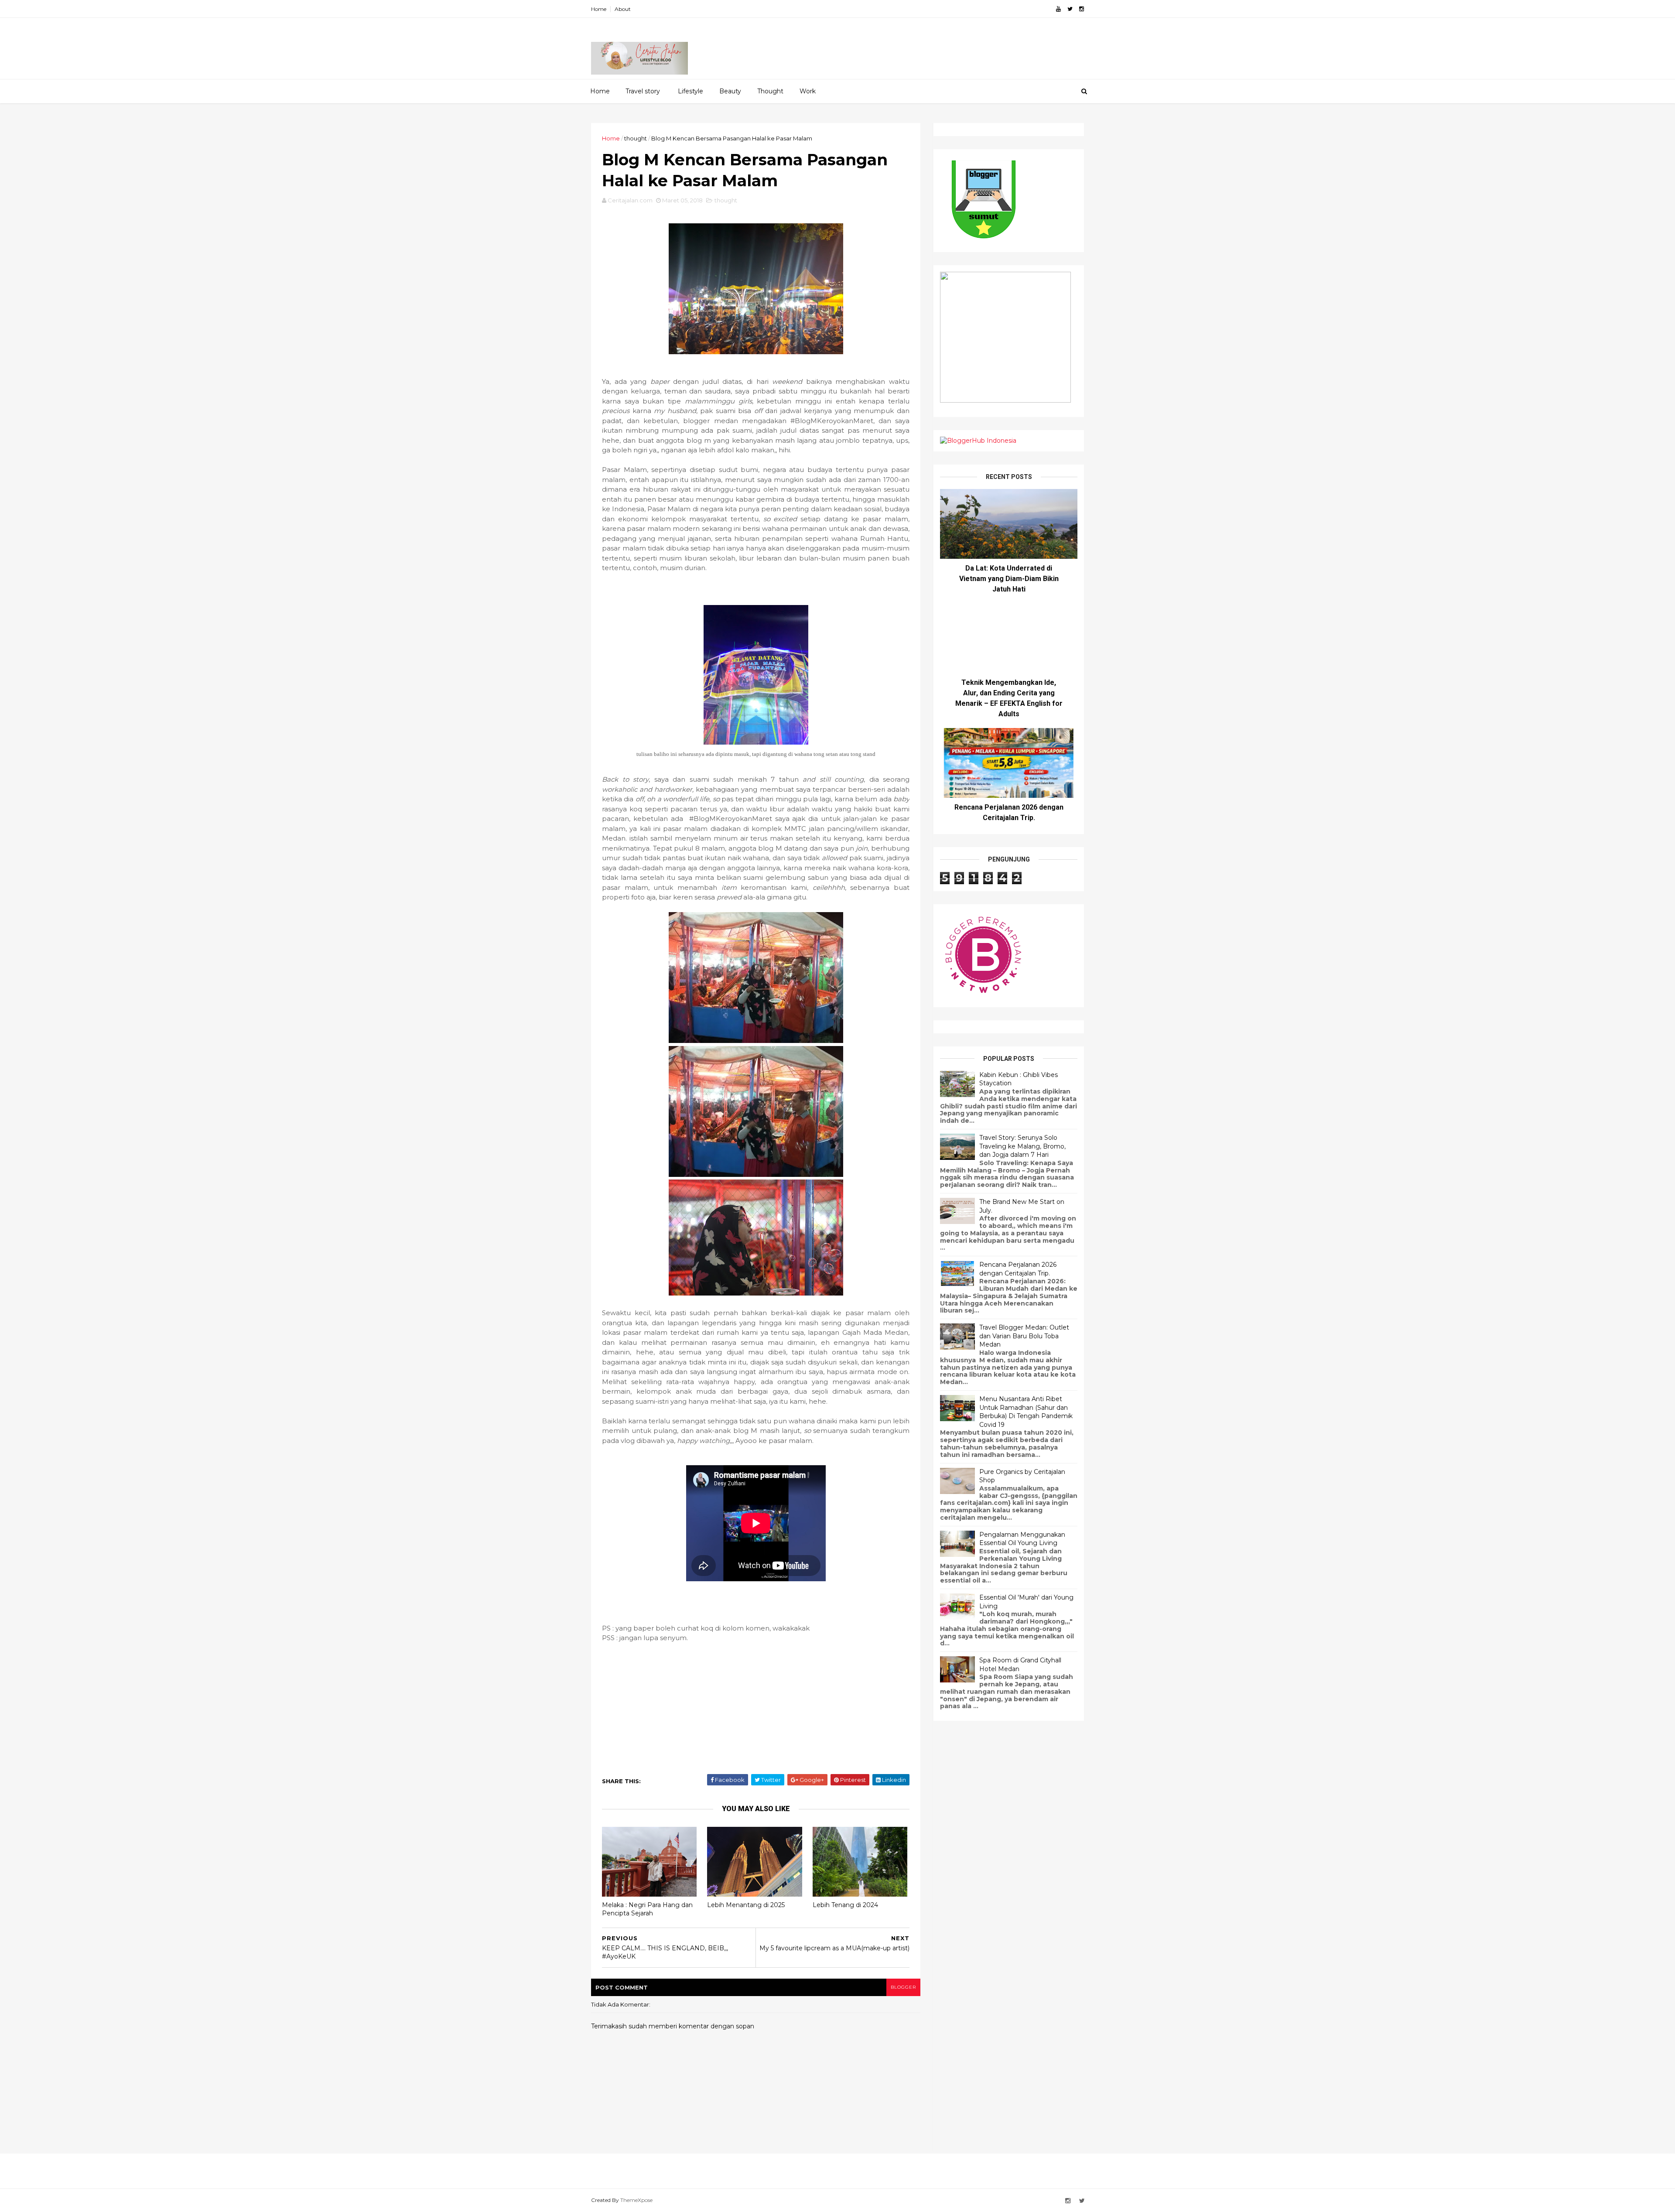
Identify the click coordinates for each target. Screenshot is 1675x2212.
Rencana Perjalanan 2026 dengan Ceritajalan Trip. (1018, 1269)
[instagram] (1082, 9)
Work (808, 91)
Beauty (730, 91)
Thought (770, 91)
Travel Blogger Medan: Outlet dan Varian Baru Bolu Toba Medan (1024, 1336)
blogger (903, 1987)
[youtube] (1058, 9)
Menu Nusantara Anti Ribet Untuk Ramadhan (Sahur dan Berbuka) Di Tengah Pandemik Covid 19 (1026, 1412)
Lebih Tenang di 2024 (845, 1905)
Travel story (643, 91)
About (623, 9)
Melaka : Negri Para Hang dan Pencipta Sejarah (647, 1909)
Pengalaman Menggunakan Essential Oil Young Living (1022, 1539)
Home (599, 9)
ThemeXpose (636, 2200)
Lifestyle (691, 91)
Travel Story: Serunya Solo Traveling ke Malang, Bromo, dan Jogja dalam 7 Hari (1022, 1146)
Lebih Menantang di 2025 (746, 1905)
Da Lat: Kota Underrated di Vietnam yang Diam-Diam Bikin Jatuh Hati (1009, 579)
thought (636, 138)
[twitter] (1070, 9)
